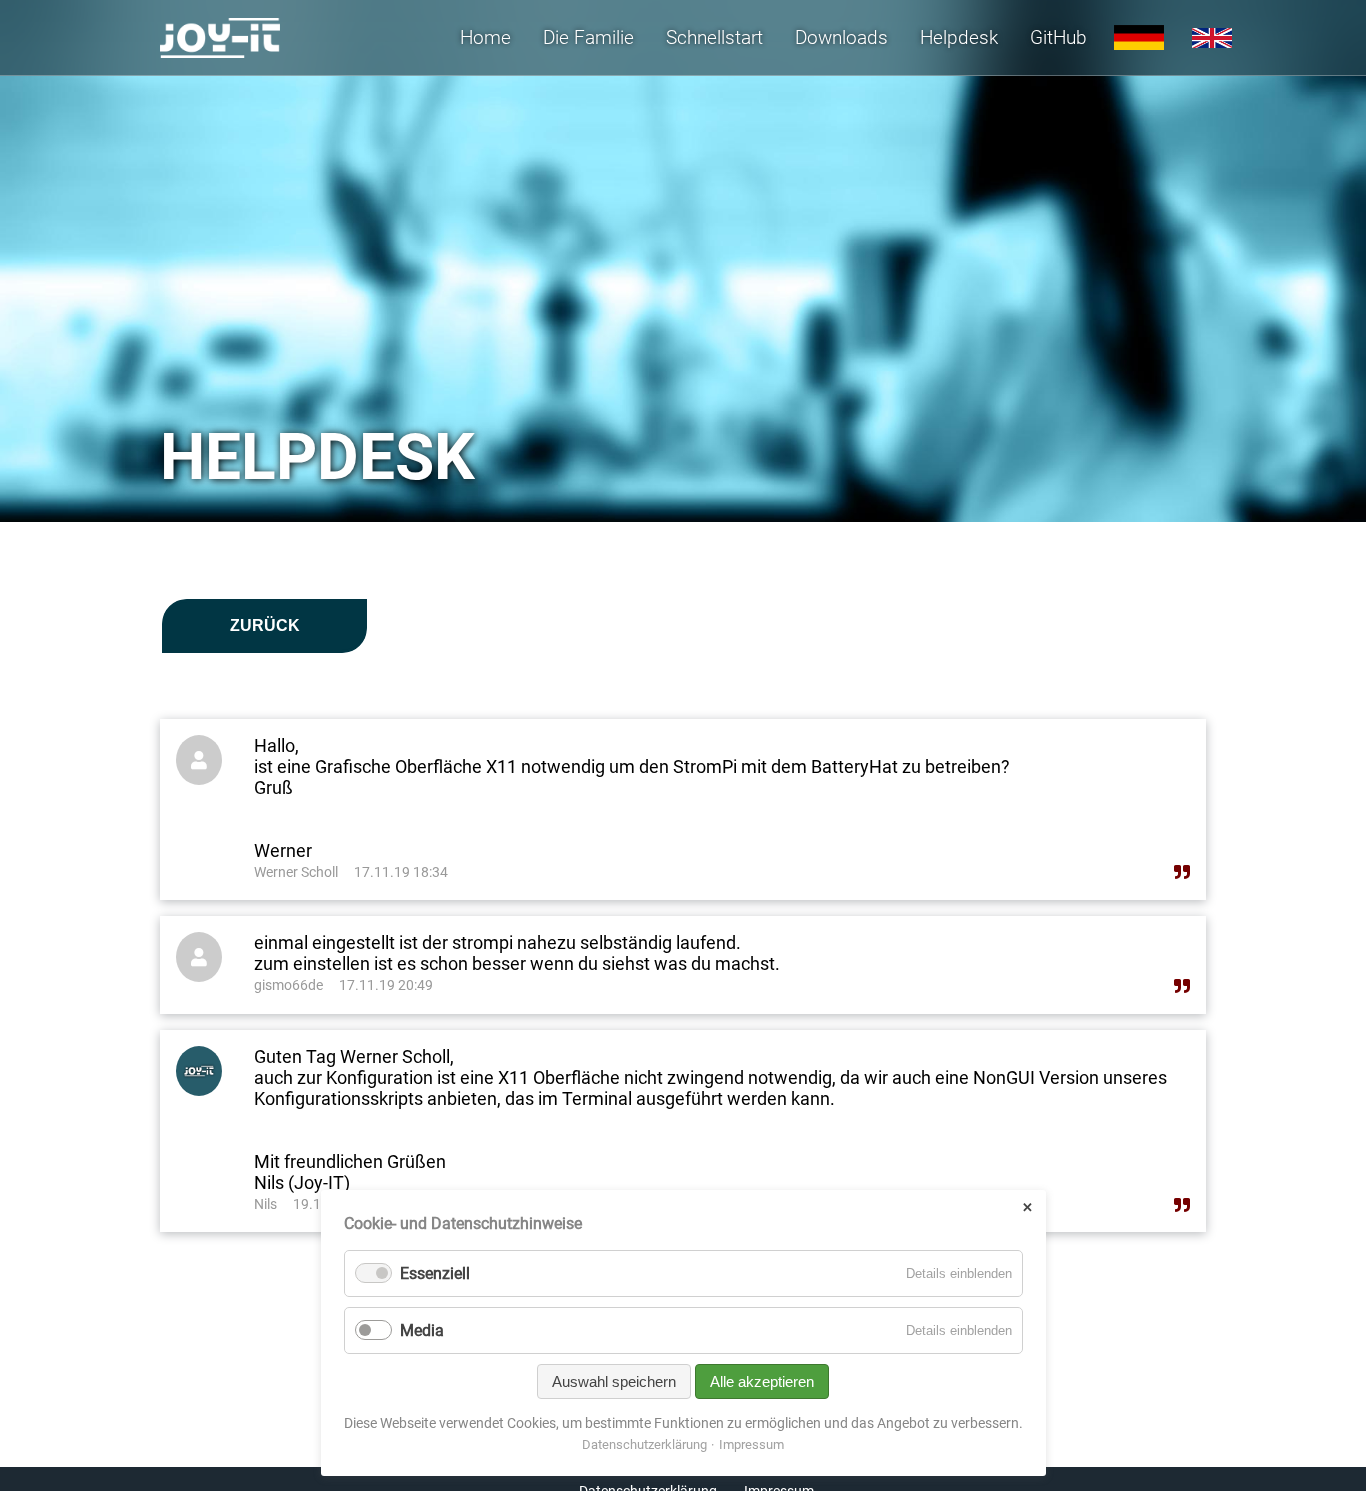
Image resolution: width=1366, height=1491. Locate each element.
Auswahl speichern (614, 1381)
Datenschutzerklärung (644, 1444)
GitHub (1058, 37)
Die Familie (588, 37)
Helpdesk (959, 37)
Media (422, 1330)
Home (485, 37)
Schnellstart (714, 37)
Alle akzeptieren (762, 1381)
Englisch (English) (1212, 38)
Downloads (841, 37)
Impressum (751, 1444)
